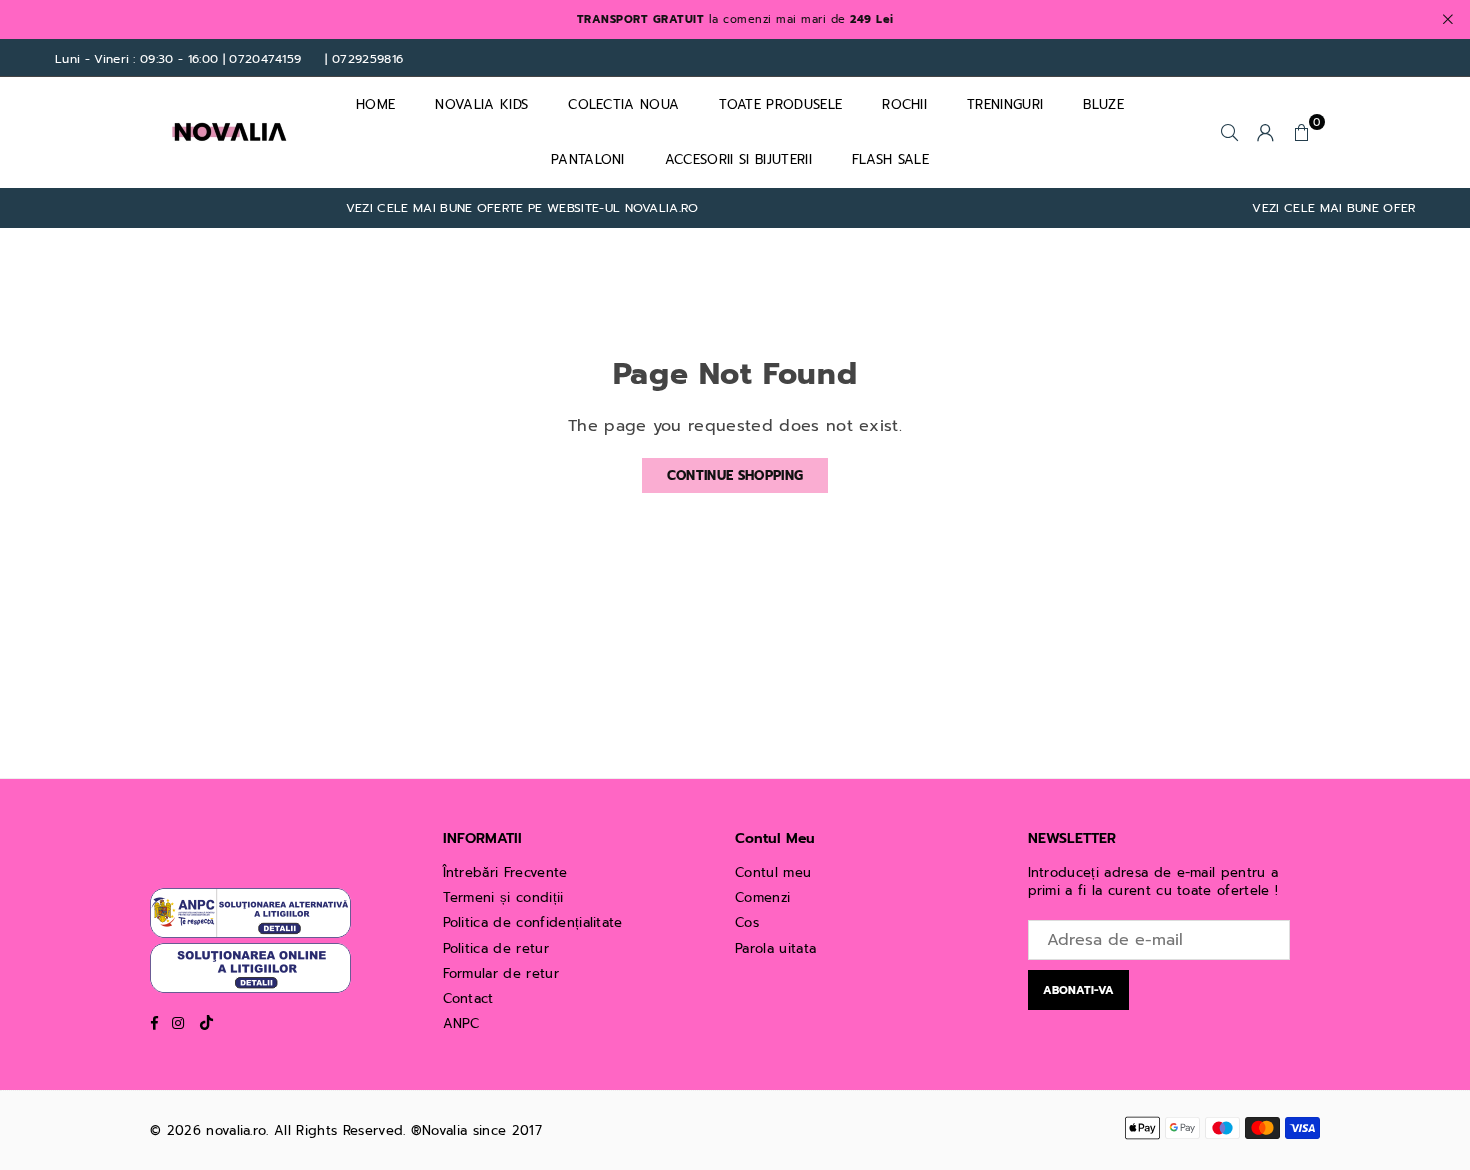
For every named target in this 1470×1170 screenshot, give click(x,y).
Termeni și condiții (503, 897)
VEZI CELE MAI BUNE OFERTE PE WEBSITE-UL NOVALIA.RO (504, 208)
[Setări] (1266, 132)
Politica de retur (496, 948)
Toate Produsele (780, 104)
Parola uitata (775, 948)
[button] (1302, 132)
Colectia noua (623, 104)
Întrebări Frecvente (505, 872)
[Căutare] (1230, 132)
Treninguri (1005, 104)
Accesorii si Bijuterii (738, 159)
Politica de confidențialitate (533, 922)
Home (375, 104)
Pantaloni (588, 159)
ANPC (461, 1023)
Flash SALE (890, 159)
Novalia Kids (481, 104)
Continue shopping (735, 475)
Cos (747, 922)
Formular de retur (501, 973)
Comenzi (762, 897)
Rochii (904, 104)
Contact (468, 998)
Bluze (1103, 104)
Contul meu (773, 872)
